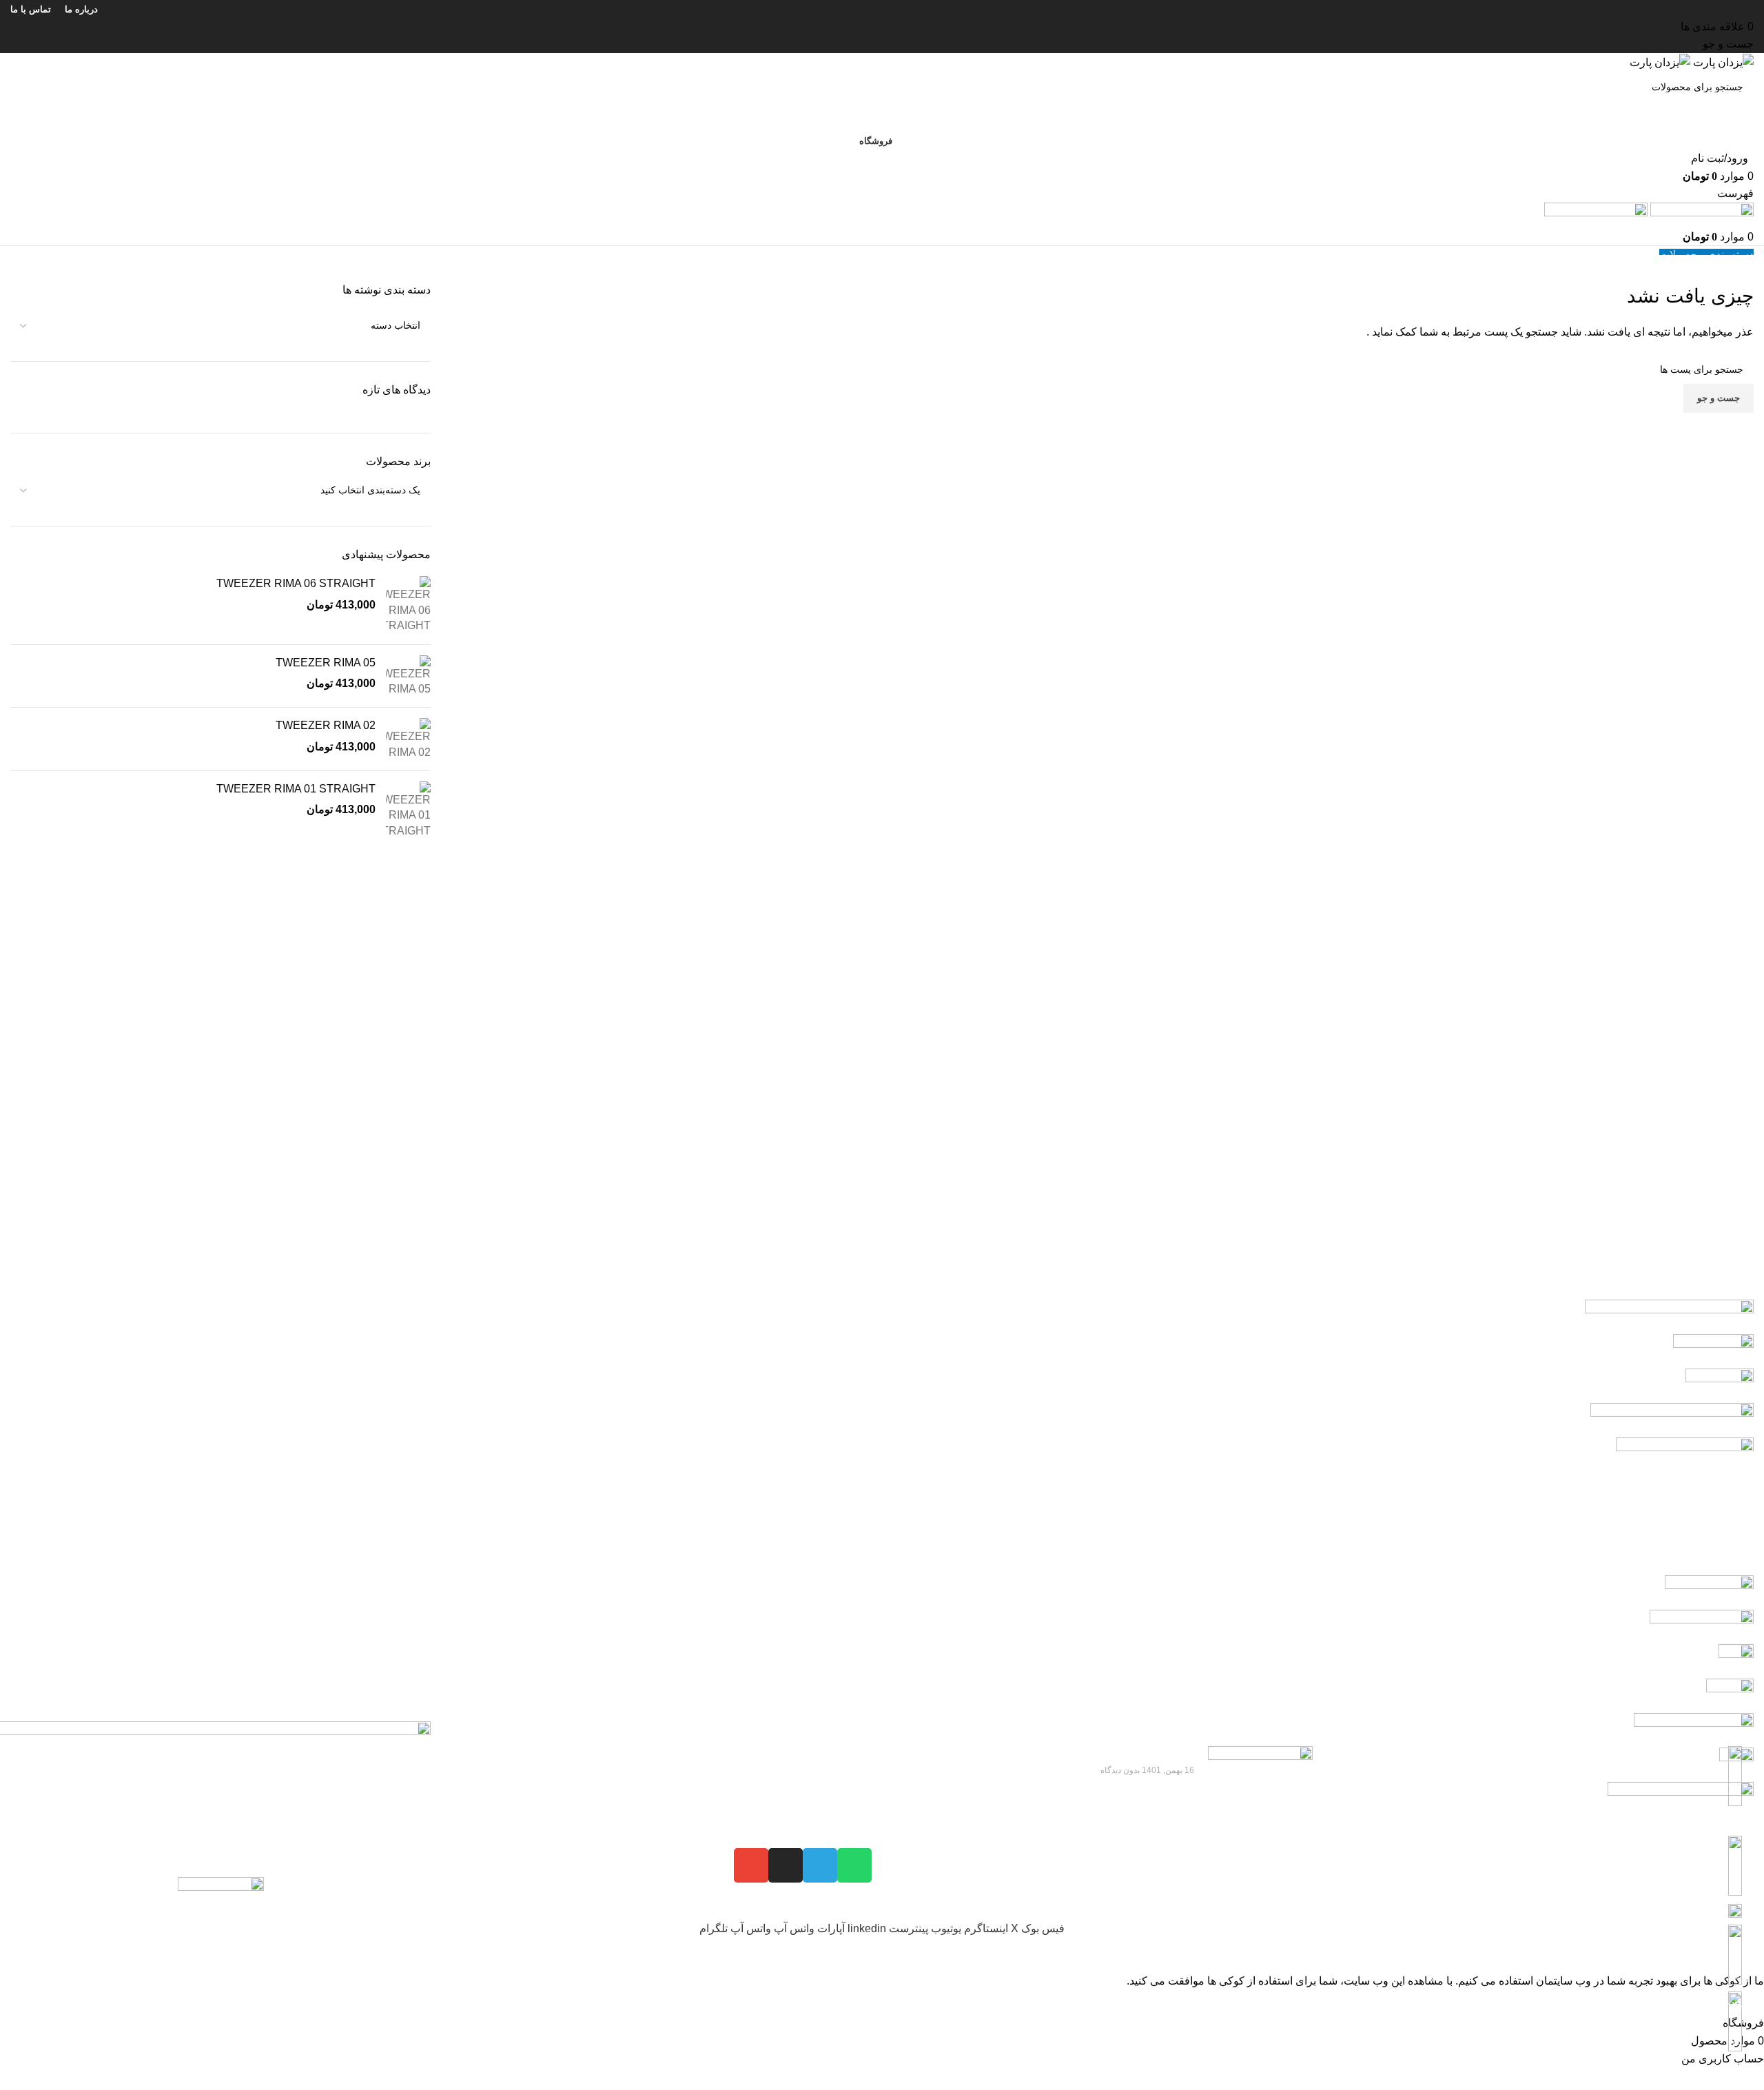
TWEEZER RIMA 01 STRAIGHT (296, 789)
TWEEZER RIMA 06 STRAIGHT (296, 583)
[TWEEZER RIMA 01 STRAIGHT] (408, 810)
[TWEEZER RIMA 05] (408, 676)
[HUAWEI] (882, 1610)
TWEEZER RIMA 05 (326, 663)
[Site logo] (1722, 62)
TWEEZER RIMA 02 (326, 725)
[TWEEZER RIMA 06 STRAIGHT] (408, 605)
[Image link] (221, 1923)
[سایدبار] (1747, 1955)
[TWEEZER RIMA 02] (408, 739)
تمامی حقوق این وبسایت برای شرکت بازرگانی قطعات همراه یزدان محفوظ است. (1564, 2081)
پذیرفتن (1741, 2002)
